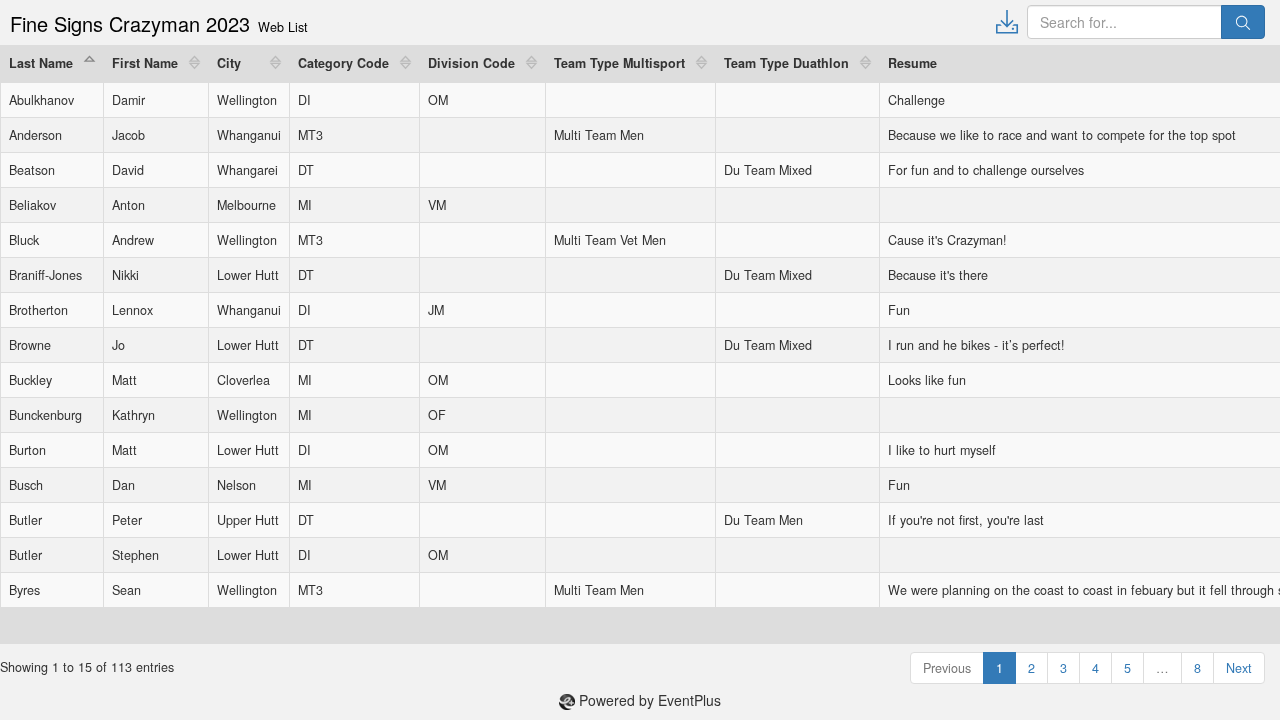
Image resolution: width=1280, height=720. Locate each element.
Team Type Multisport (619, 63)
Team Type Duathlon (786, 63)
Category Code (343, 63)
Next (1239, 668)
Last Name (41, 63)
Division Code (471, 63)
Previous (947, 668)
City (229, 63)
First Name (145, 63)
